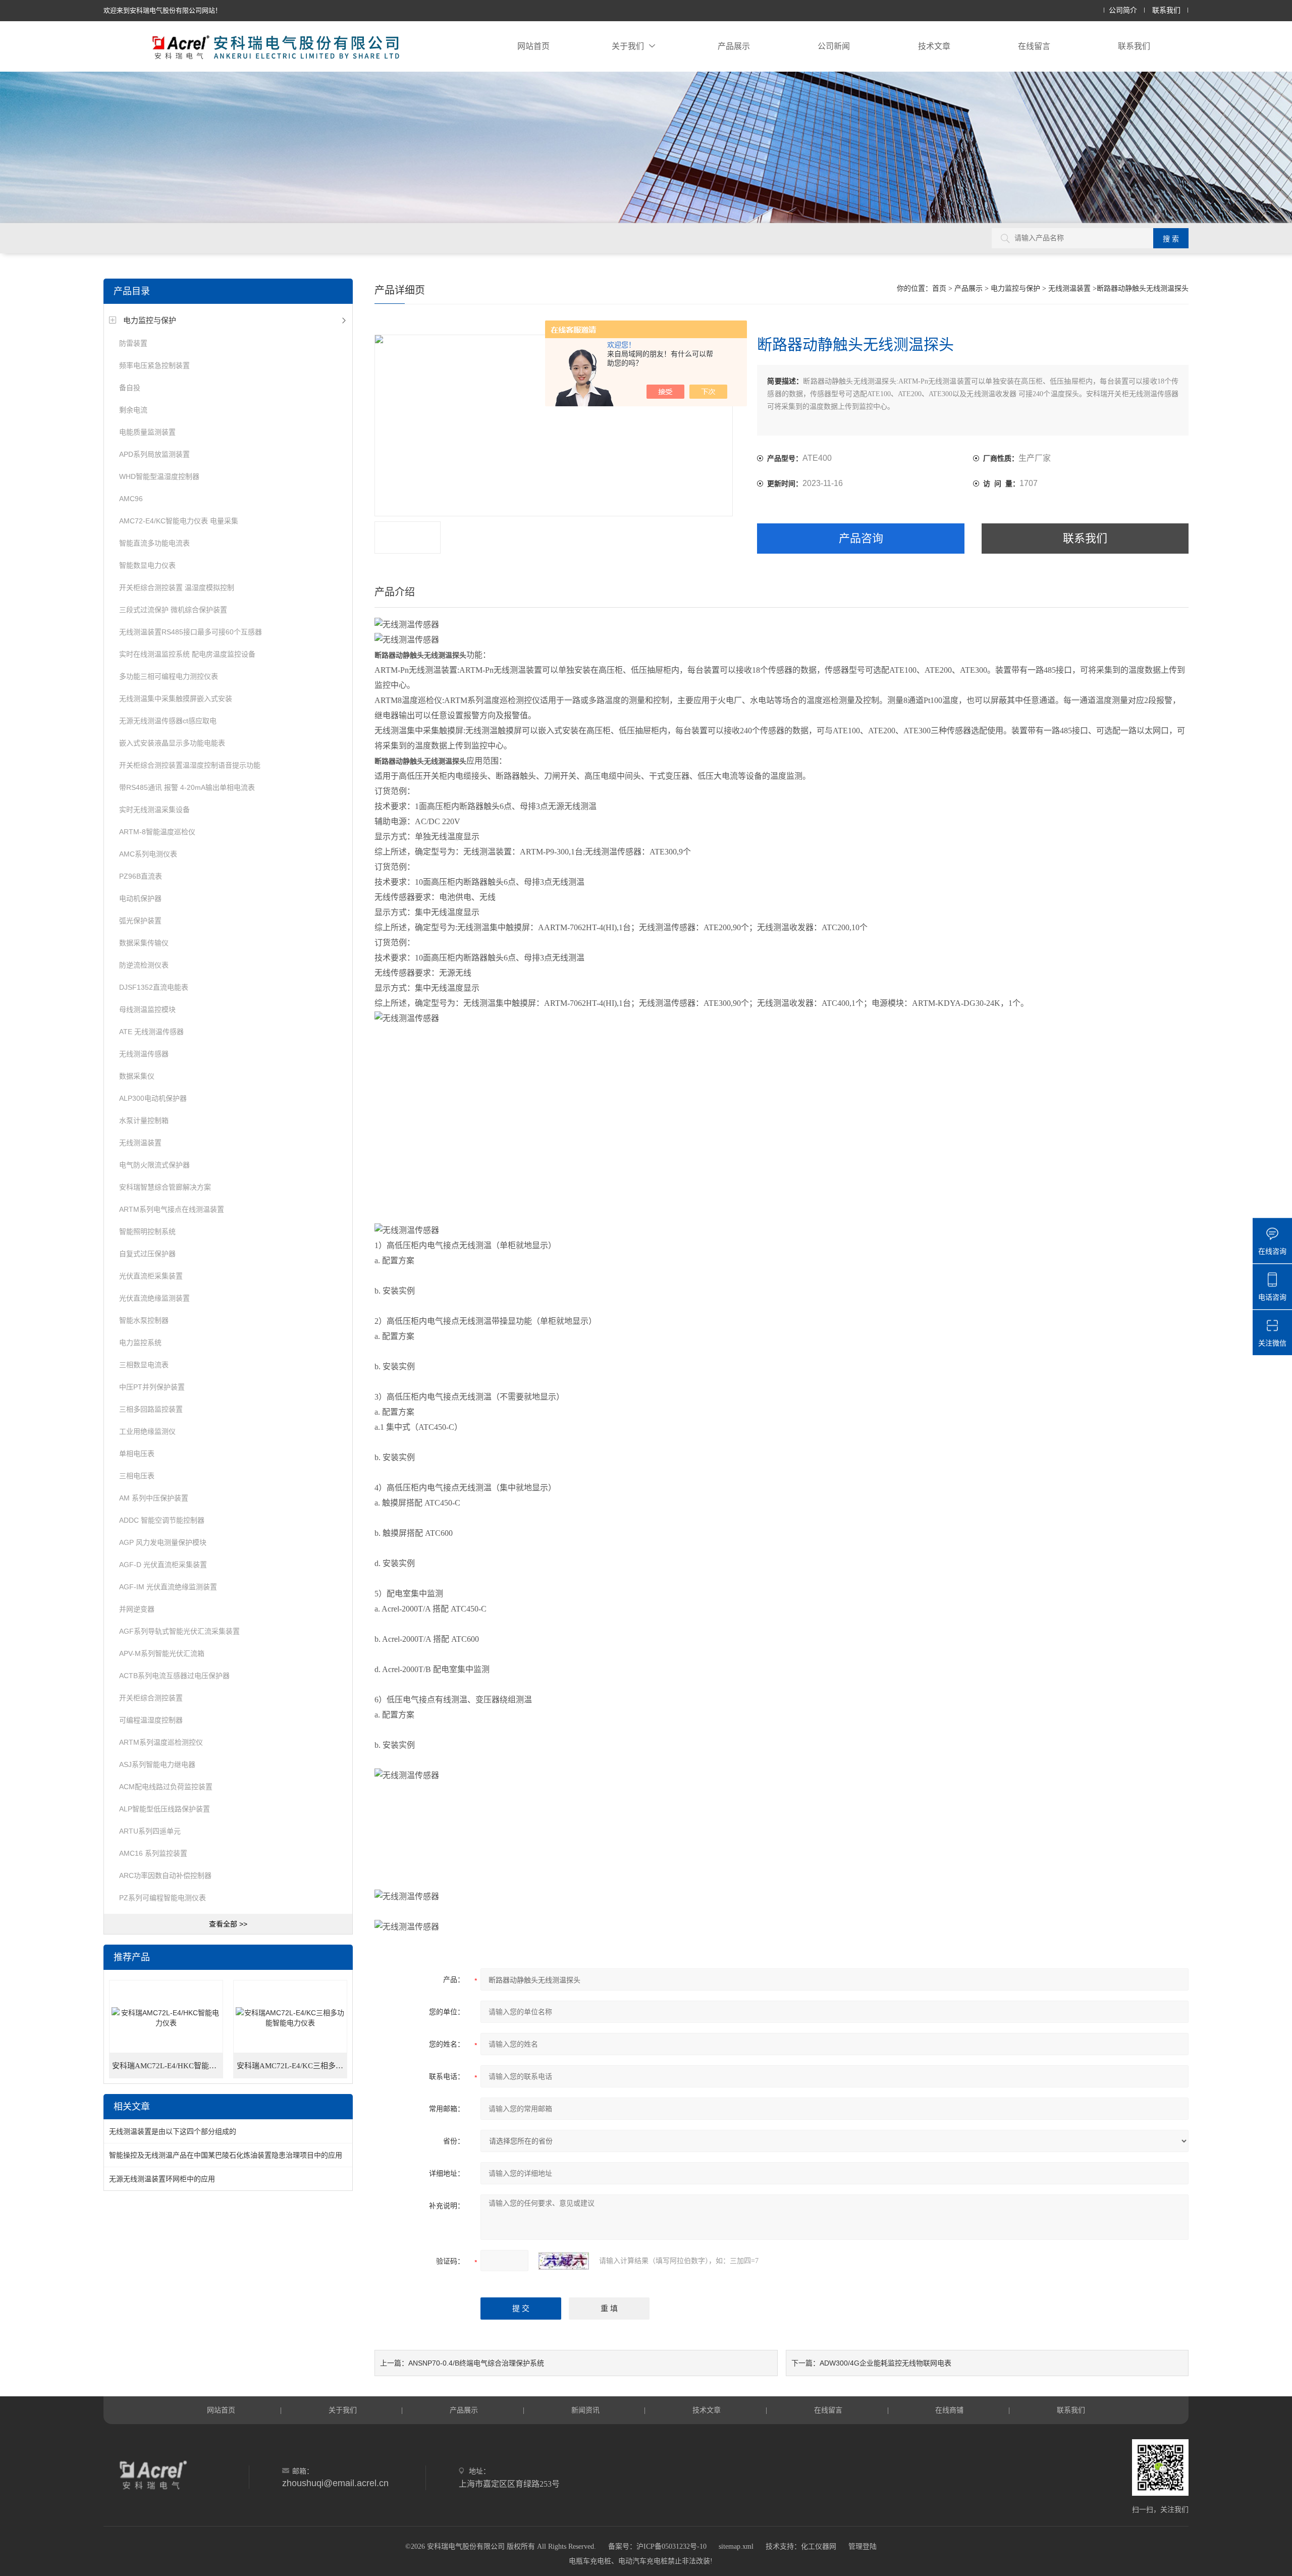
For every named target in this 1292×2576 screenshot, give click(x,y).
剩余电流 (133, 410)
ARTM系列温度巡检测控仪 (161, 1742)
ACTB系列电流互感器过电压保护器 (174, 1676)
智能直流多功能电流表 (154, 543)
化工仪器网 (819, 2546)
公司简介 (1123, 10)
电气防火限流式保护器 (154, 1165)
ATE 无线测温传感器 (151, 1032)
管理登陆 (863, 2546)
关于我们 (628, 46)
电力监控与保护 (150, 320)
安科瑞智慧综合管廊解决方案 (165, 1187)
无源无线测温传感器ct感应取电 (168, 721)
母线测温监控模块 (147, 1009)
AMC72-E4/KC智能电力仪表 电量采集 (179, 521)
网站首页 (533, 46)
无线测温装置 (140, 1143)
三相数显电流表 (144, 1365)
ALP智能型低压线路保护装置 (165, 1809)
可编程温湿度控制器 (151, 1720)
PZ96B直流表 (141, 876)
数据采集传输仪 (144, 943)
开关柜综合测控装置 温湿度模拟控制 (177, 587)
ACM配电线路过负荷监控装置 (166, 1787)
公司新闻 (834, 46)
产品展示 (734, 46)
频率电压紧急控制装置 (154, 365)
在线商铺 (949, 2410)
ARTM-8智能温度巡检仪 (157, 832)
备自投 (130, 388)
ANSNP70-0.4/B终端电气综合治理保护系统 (476, 2363)
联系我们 (1166, 10)
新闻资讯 (585, 2410)
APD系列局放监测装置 (154, 454)
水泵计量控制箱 (144, 1120)
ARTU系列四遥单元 (150, 1831)
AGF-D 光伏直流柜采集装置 (163, 1565)
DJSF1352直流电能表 (154, 987)
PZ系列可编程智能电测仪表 (163, 1898)
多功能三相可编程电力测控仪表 (169, 676)
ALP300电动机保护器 (153, 1098)
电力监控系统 (140, 1343)
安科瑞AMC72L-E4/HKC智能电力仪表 (168, 2066)
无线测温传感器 (144, 1054)
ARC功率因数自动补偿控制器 (165, 1875)
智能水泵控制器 (144, 1320)
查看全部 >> (228, 1924)
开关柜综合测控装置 (151, 1698)
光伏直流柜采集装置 (151, 1276)
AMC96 (131, 499)
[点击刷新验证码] (564, 2261)
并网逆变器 (137, 1609)
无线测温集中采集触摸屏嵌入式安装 (176, 699)
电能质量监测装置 (147, 432)
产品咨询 (861, 538)
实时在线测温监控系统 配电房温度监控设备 (187, 654)
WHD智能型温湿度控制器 (159, 476)
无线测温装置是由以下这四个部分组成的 (173, 2131)
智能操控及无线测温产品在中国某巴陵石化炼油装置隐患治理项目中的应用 (226, 2155)
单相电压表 (137, 1454)
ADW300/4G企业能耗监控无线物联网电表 (885, 2363)
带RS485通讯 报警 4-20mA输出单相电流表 (187, 787)
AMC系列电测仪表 (148, 854)
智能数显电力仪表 (147, 565)
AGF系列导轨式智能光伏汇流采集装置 (179, 1631)
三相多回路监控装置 (151, 1409)
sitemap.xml (736, 2546)
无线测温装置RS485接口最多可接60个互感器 (191, 632)
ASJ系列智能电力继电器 (157, 1764)
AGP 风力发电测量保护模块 (163, 1542)
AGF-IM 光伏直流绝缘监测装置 (168, 1587)
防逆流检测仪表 (144, 965)
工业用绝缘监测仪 (147, 1431)
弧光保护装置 (140, 921)
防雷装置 (133, 343)
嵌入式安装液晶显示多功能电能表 (172, 743)
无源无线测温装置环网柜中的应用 (162, 2179)
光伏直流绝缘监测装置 (154, 1298)
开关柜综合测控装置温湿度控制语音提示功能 (190, 765)
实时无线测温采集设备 (154, 810)
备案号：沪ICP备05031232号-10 (657, 2546)
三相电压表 (137, 1476)
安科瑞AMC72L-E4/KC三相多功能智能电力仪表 (292, 2066)
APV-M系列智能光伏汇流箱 (162, 1653)
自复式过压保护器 (147, 1254)
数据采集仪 (137, 1076)
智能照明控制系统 (147, 1231)
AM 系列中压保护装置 (154, 1498)
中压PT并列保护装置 (152, 1387)
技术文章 (934, 46)
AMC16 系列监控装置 (153, 1853)
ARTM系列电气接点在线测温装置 (172, 1209)
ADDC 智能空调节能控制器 (162, 1520)
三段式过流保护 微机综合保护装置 (173, 610)
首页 (939, 288)
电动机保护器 (140, 898)
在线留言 (1034, 46)
